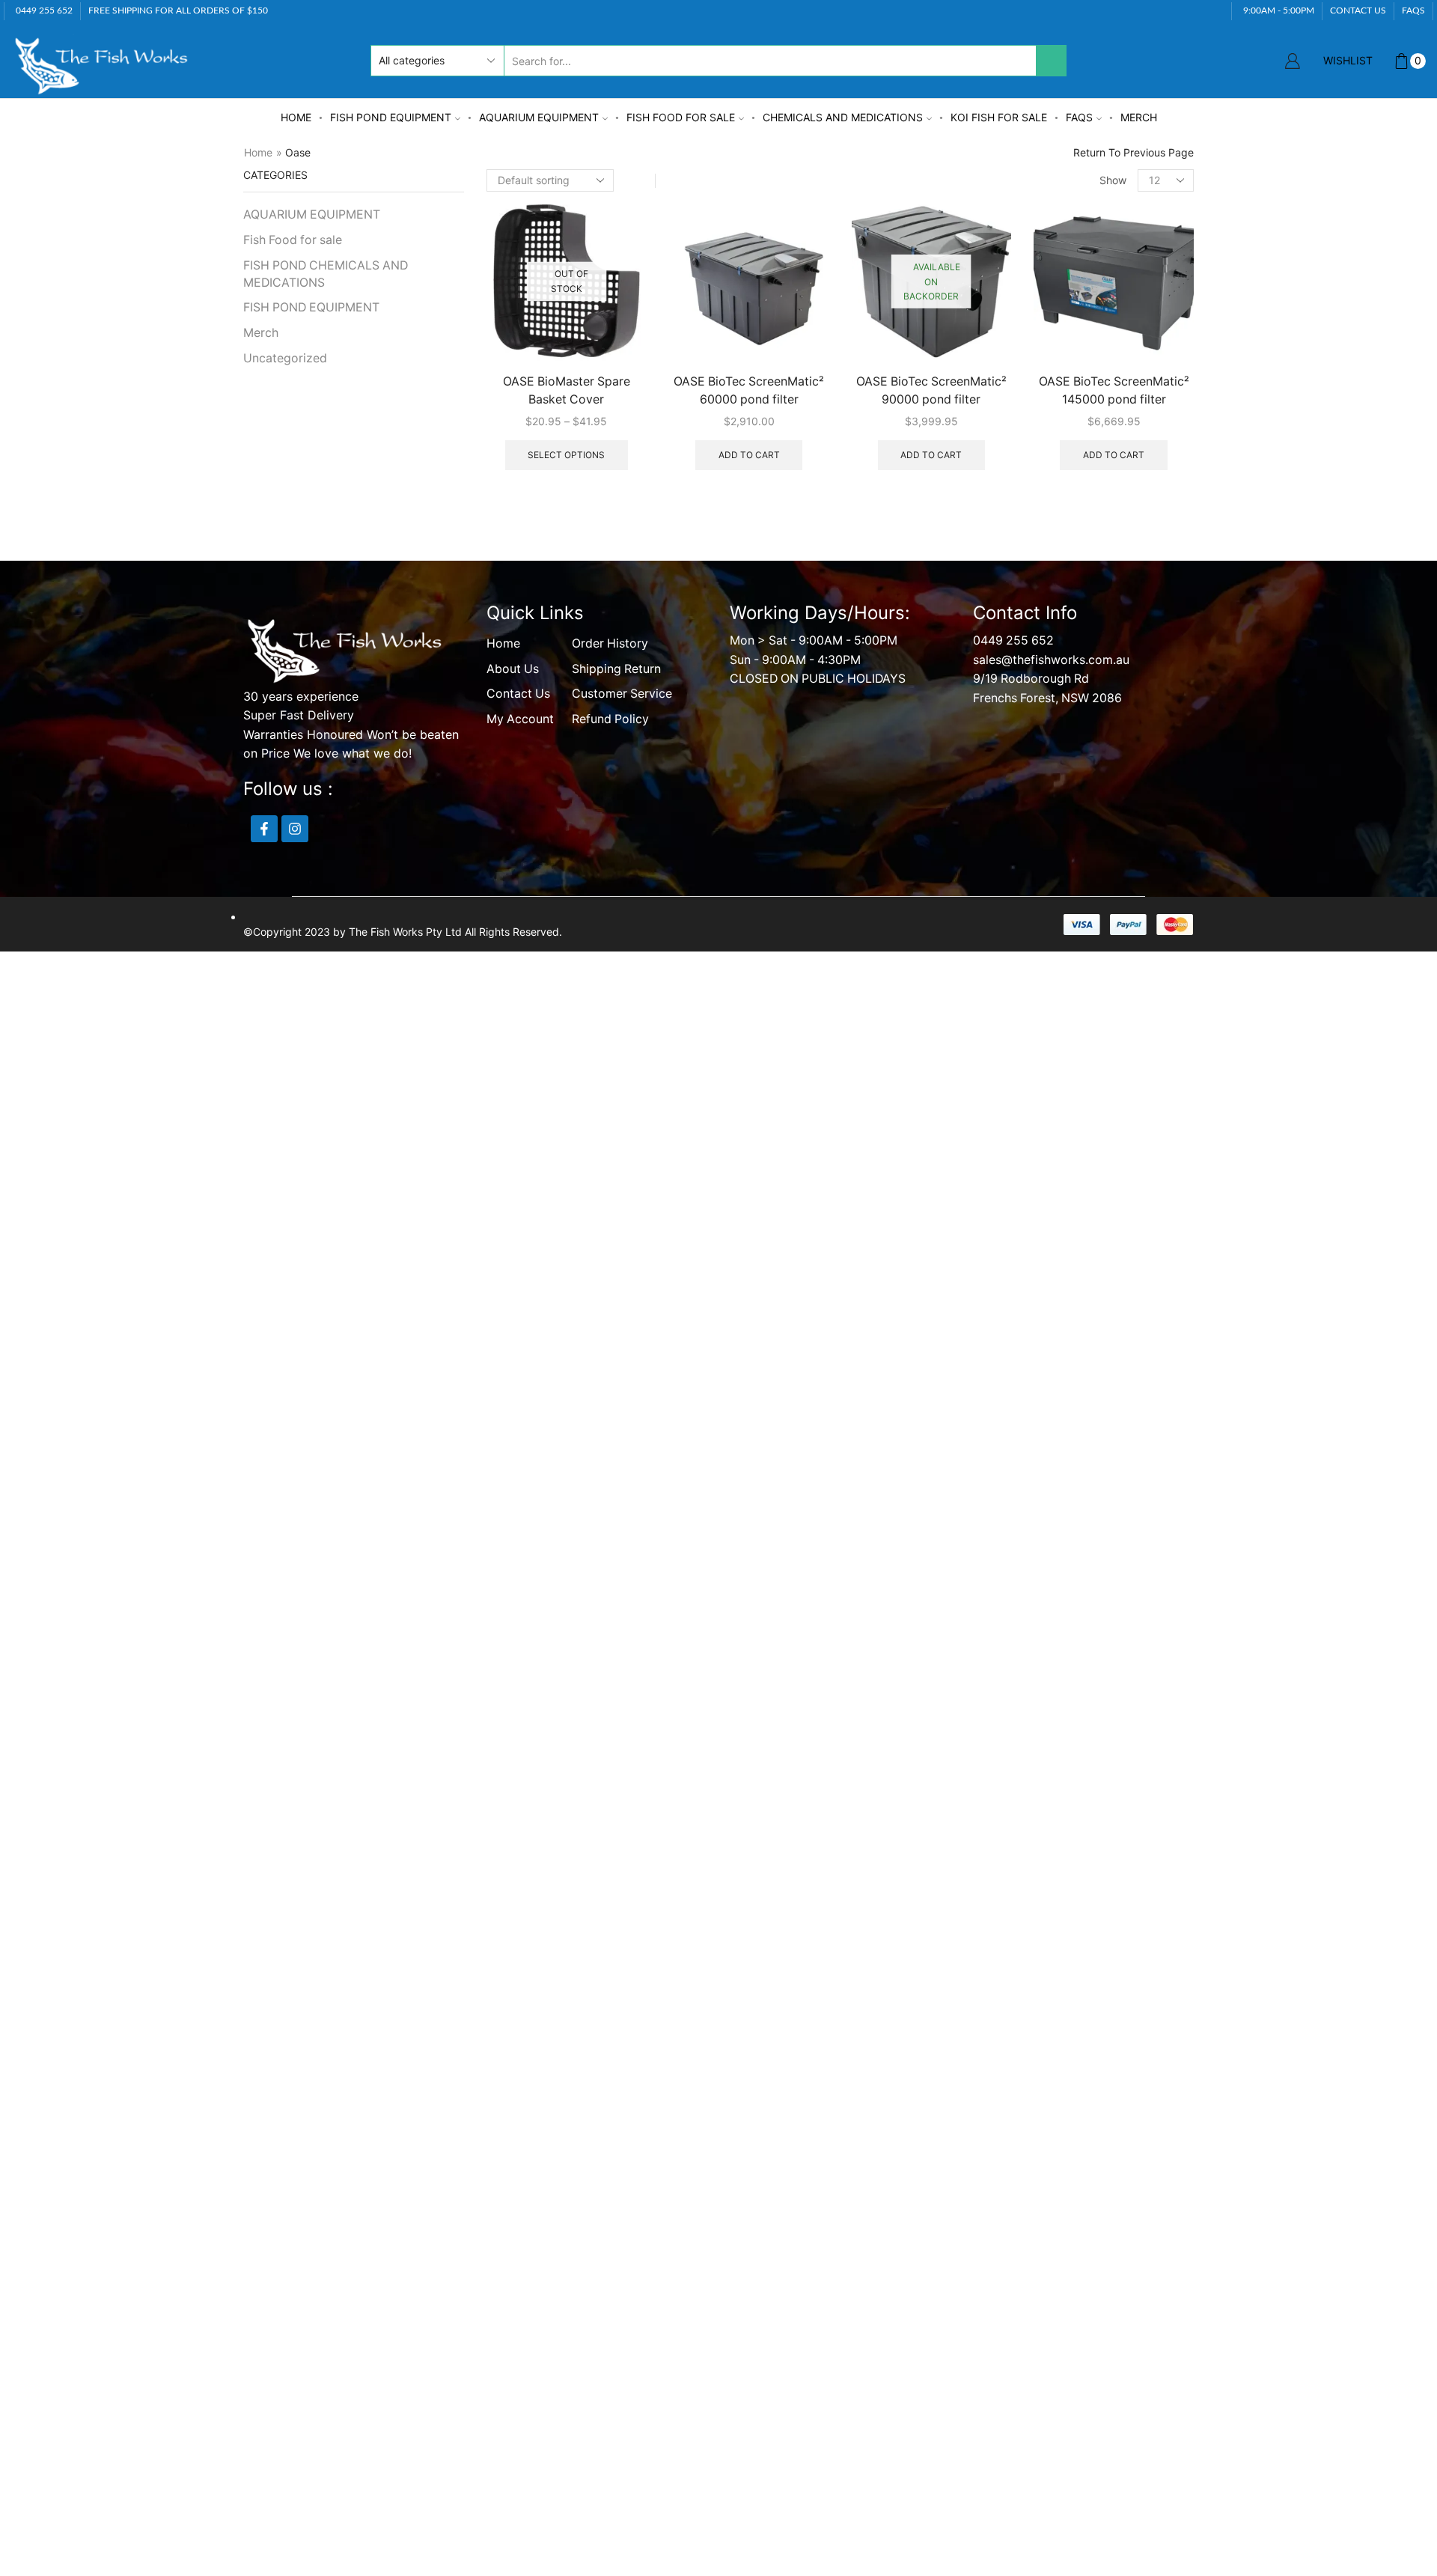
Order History (610, 643)
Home (296, 117)
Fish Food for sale (681, 117)
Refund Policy (610, 719)
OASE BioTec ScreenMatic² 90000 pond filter (931, 390)
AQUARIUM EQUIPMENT (539, 117)
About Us (513, 669)
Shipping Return (616, 669)
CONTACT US (1358, 10)
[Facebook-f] (264, 829)
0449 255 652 (1013, 640)
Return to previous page (1134, 152)
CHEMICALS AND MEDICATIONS (843, 117)
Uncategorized (285, 358)
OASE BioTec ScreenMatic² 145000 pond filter (1114, 390)
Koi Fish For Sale (999, 117)
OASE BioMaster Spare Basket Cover (567, 390)
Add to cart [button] (749, 455)
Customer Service (622, 694)
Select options (566, 455)
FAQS (1413, 10)
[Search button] (1051, 61)
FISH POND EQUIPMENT (391, 117)
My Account (520, 719)
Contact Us (518, 694)
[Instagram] (295, 829)
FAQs (1079, 117)
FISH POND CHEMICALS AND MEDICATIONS (326, 274)
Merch (1139, 117)
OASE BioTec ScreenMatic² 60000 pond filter (749, 390)
